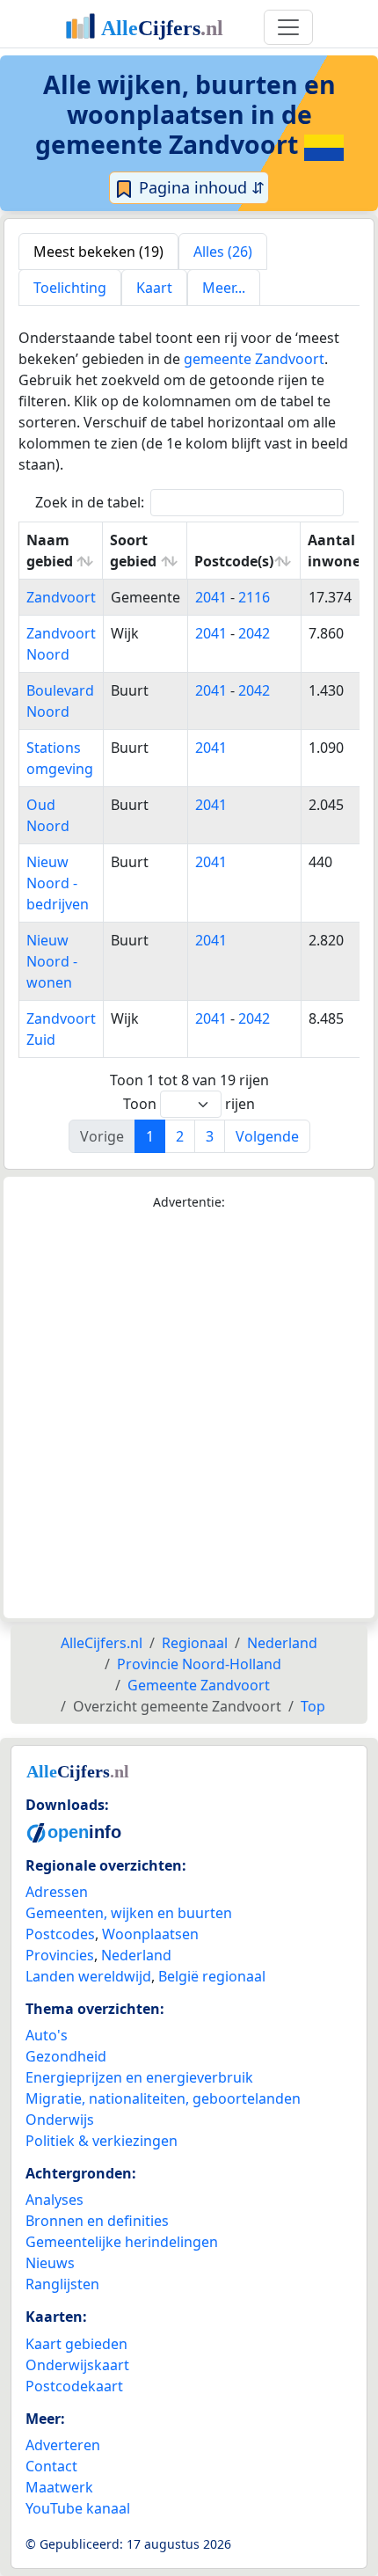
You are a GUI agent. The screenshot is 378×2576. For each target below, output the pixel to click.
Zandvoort (61, 597)
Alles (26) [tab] (223, 252)
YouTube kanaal (78, 2508)
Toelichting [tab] (70, 288)
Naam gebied (50, 551)
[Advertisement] (189, 1415)
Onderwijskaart (77, 2365)
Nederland (136, 1955)
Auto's (47, 2035)
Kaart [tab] (154, 288)
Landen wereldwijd (88, 1976)
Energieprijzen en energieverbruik (139, 2077)
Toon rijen (189, 1104)
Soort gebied (133, 551)
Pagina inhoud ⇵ (200, 187)
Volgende (267, 1136)
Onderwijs (60, 2120)
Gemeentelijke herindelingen (122, 2242)
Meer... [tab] (224, 288)
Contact (51, 2466)
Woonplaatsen (150, 1934)
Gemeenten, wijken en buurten (129, 1913)
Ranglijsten (62, 2284)
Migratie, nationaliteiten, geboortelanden (163, 2098)
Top (313, 1706)
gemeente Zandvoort (254, 359)
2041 (211, 597)
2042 (254, 633)
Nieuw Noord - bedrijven (58, 883)
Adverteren (63, 2445)
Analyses (55, 2200)
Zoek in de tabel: (90, 502)
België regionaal (212, 1976)
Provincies (60, 1955)
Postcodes (60, 1934)
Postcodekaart (74, 2386)
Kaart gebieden (76, 2344)
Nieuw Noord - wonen (52, 961)
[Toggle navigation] (288, 27)
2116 (254, 597)
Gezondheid (66, 2056)
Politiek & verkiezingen (102, 2141)
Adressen (57, 1892)
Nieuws (50, 2263)
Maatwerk (59, 2487)
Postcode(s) (234, 561)
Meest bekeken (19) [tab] (98, 252)
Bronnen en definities (97, 2221)
